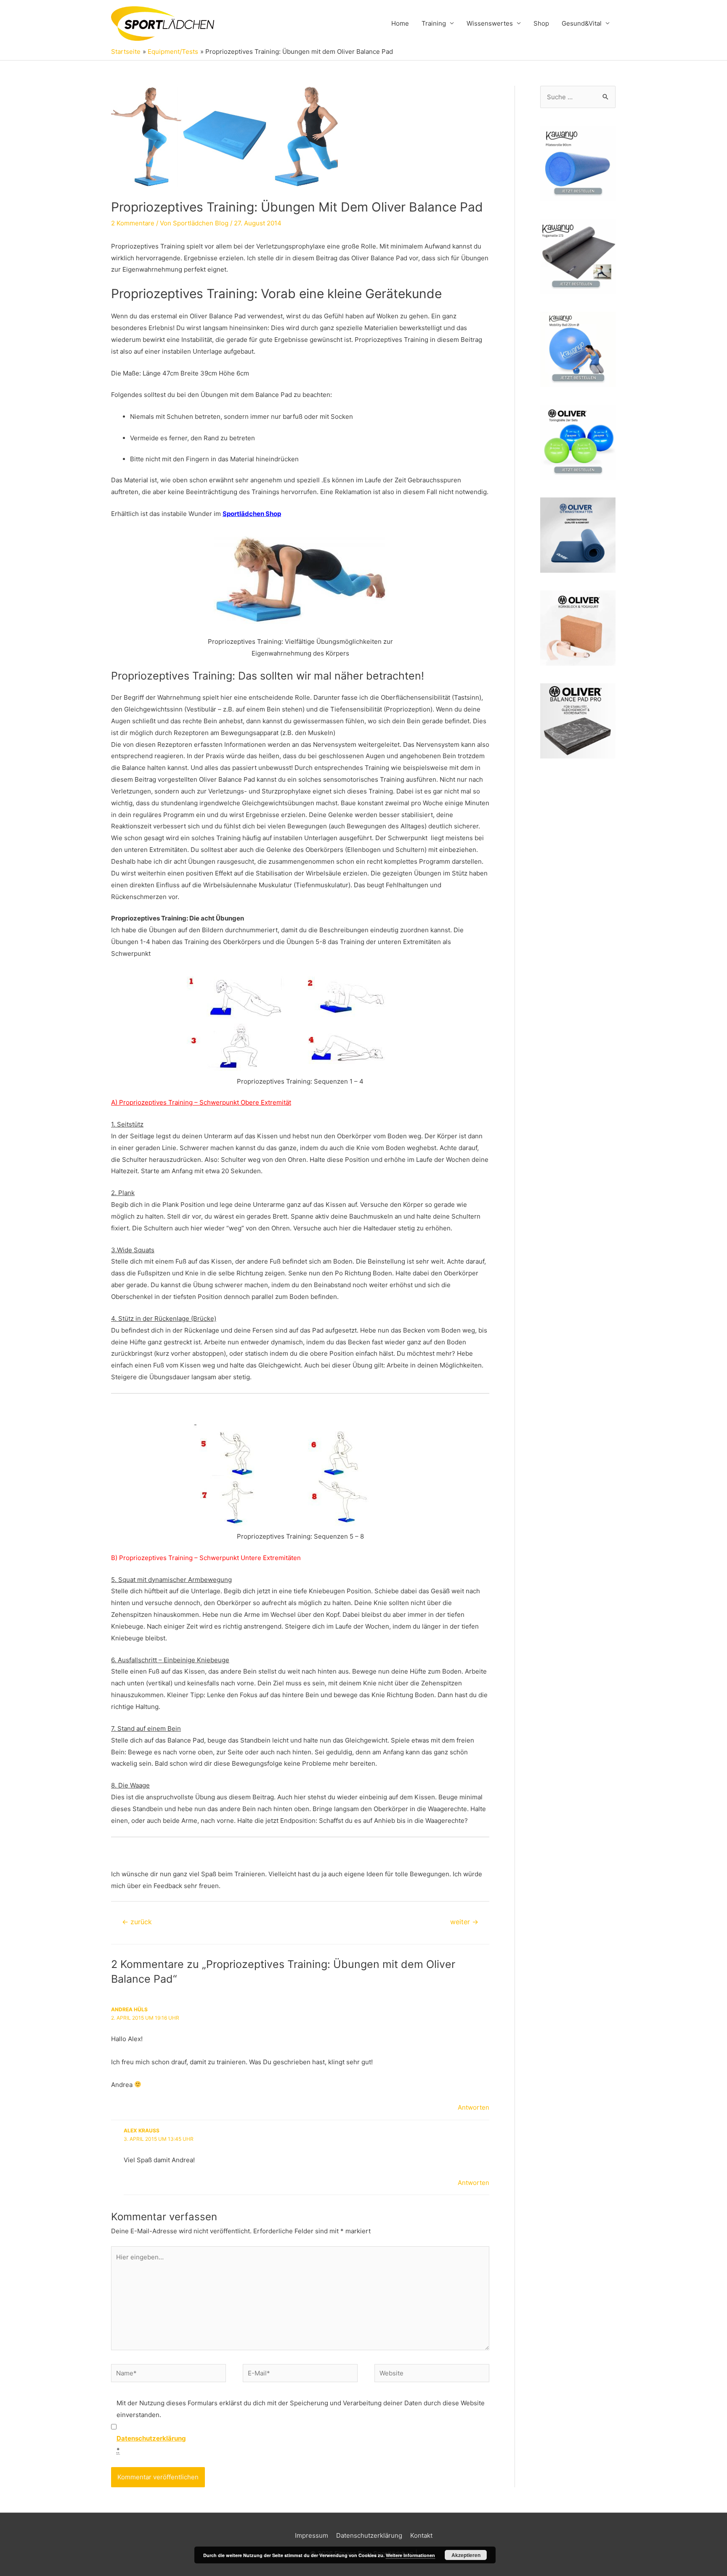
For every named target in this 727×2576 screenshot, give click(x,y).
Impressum (312, 2535)
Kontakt (421, 2535)
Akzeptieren (466, 2555)
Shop (541, 23)
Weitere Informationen (410, 2555)
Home (400, 23)
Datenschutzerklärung (369, 2535)
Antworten (474, 2107)
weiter (464, 1922)
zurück (137, 1922)
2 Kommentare (133, 223)
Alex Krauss (142, 2130)
